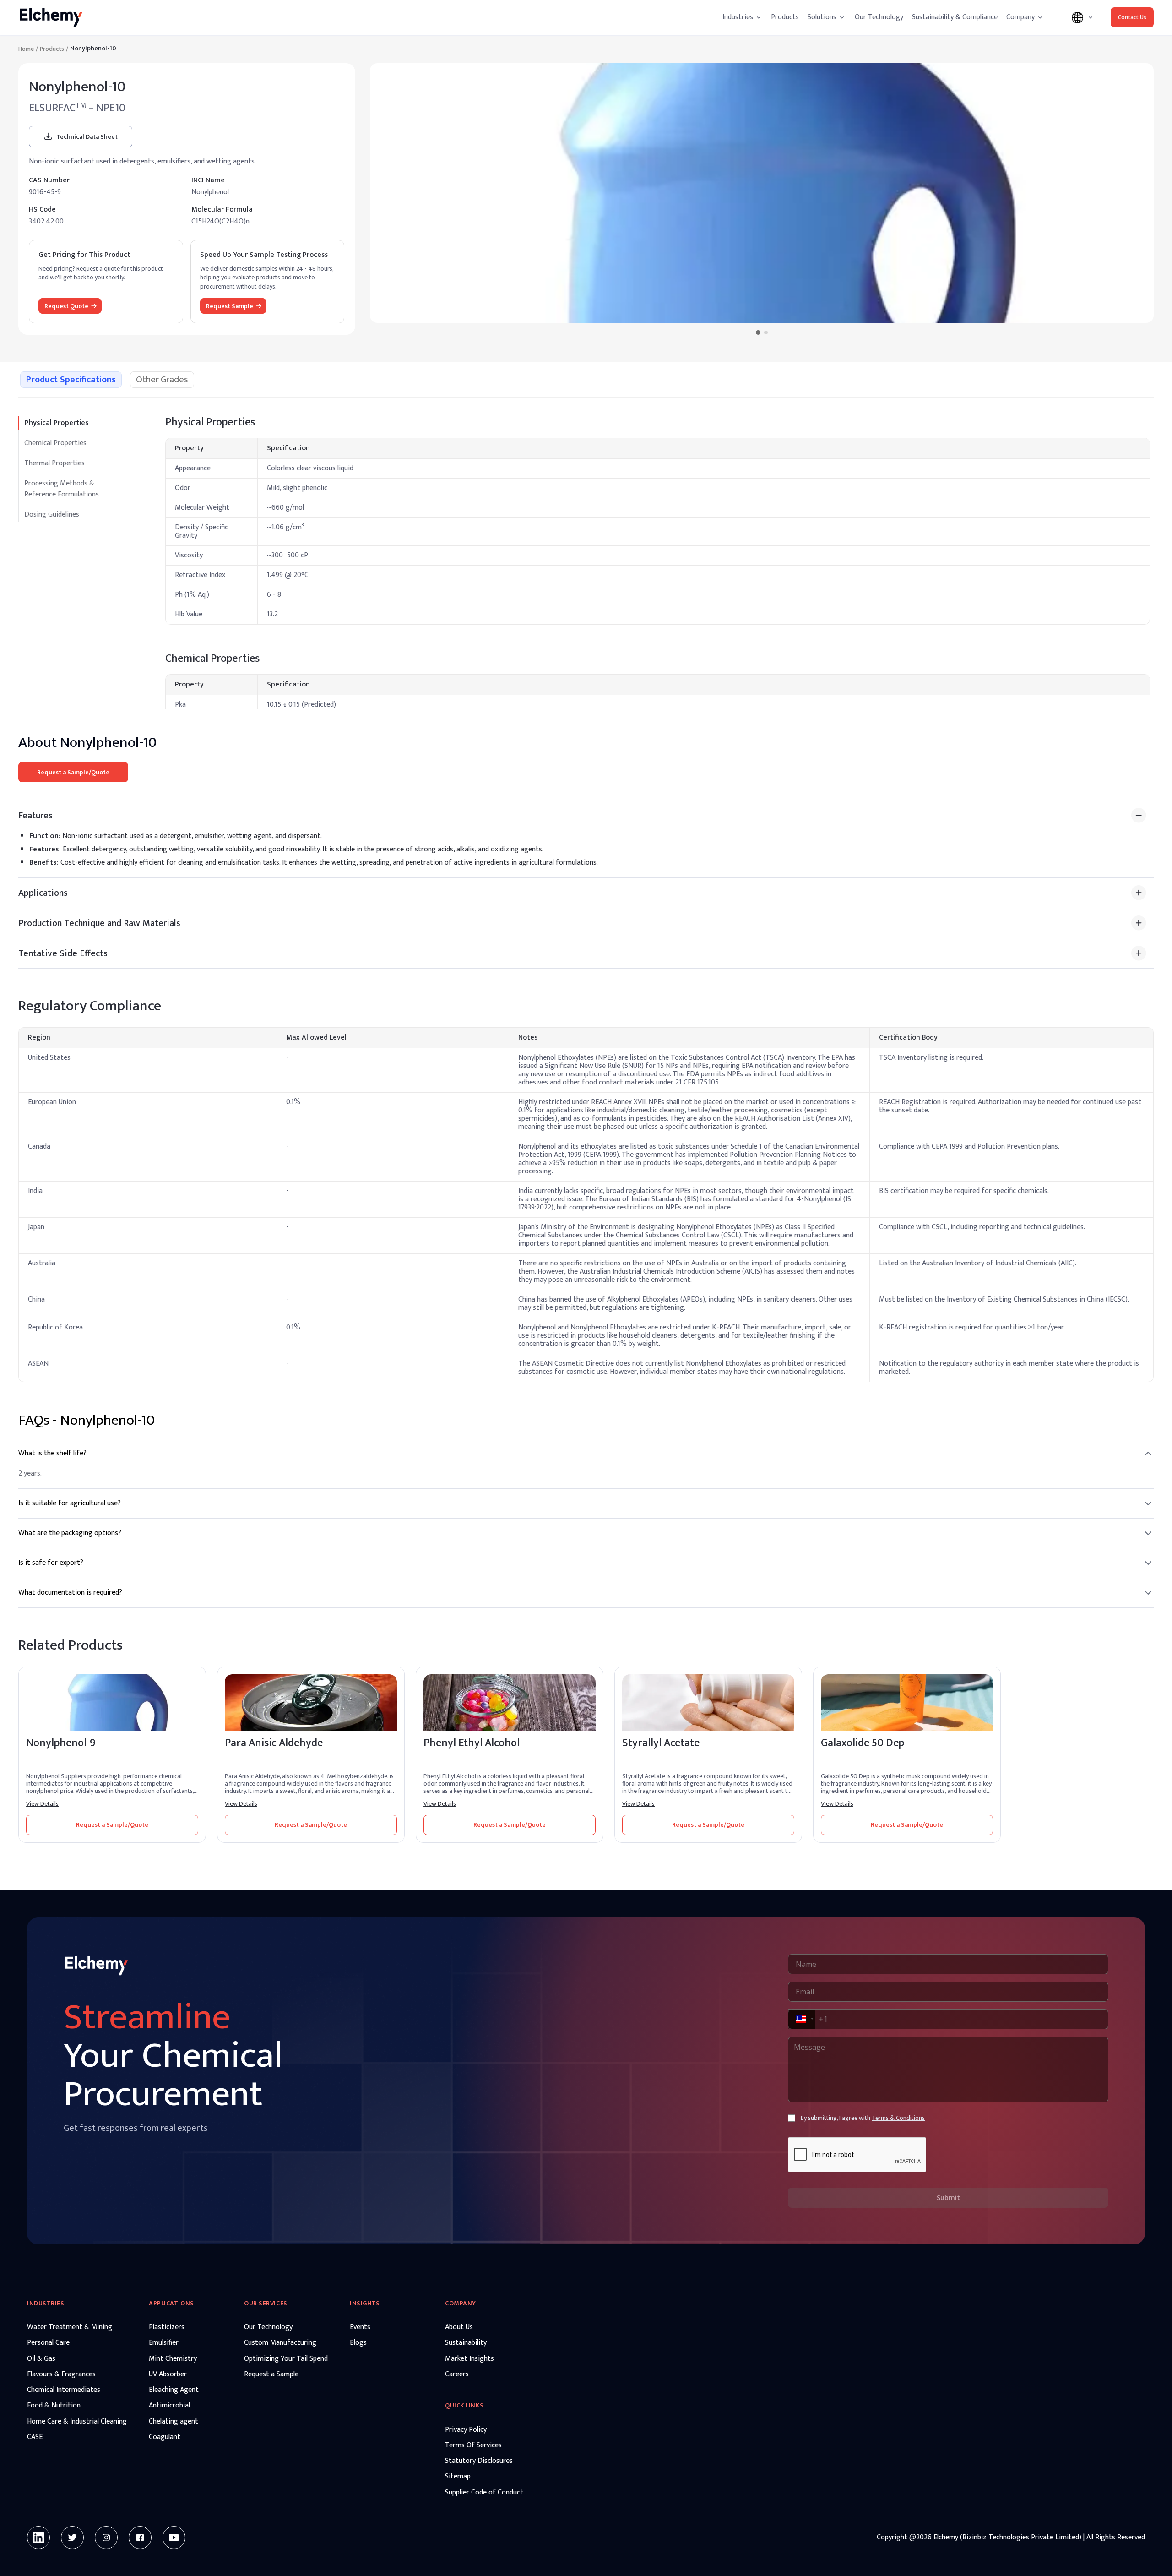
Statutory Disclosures (479, 2461)
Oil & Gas (41, 2359)
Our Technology (879, 17)
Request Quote (66, 306)
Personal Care (48, 2343)
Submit (948, 2197)
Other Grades (162, 380)
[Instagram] (106, 2538)
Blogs (358, 2343)
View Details (42, 1804)
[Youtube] (174, 2538)
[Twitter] (72, 2538)
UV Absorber (168, 2374)
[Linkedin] (38, 2538)
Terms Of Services (473, 2445)
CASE (35, 2437)
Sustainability (466, 2343)
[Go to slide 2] (766, 332)
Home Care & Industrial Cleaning (77, 2422)
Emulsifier (164, 2343)
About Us (459, 2327)
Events (360, 2327)
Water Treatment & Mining (70, 2327)
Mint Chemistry (173, 2359)
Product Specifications (71, 380)
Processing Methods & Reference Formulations (62, 489)
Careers (457, 2374)
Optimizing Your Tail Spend (286, 2359)
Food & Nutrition (54, 2406)
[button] (801, 2019)
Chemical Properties (55, 443)
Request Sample (230, 306)
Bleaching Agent (174, 2390)
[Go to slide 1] (758, 332)
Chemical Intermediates (64, 2390)
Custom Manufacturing (280, 2343)
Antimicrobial (169, 2406)
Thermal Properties (54, 463)
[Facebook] (140, 2538)
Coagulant (165, 2437)
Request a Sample (271, 2374)
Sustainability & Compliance (955, 17)
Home (26, 49)
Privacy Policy (466, 2430)
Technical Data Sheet (87, 137)
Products (785, 17)
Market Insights (469, 2359)
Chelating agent (174, 2422)
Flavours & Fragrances (61, 2374)
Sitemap (458, 2477)
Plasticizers (167, 2327)
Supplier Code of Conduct (484, 2493)
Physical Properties (57, 423)
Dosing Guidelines (52, 515)
